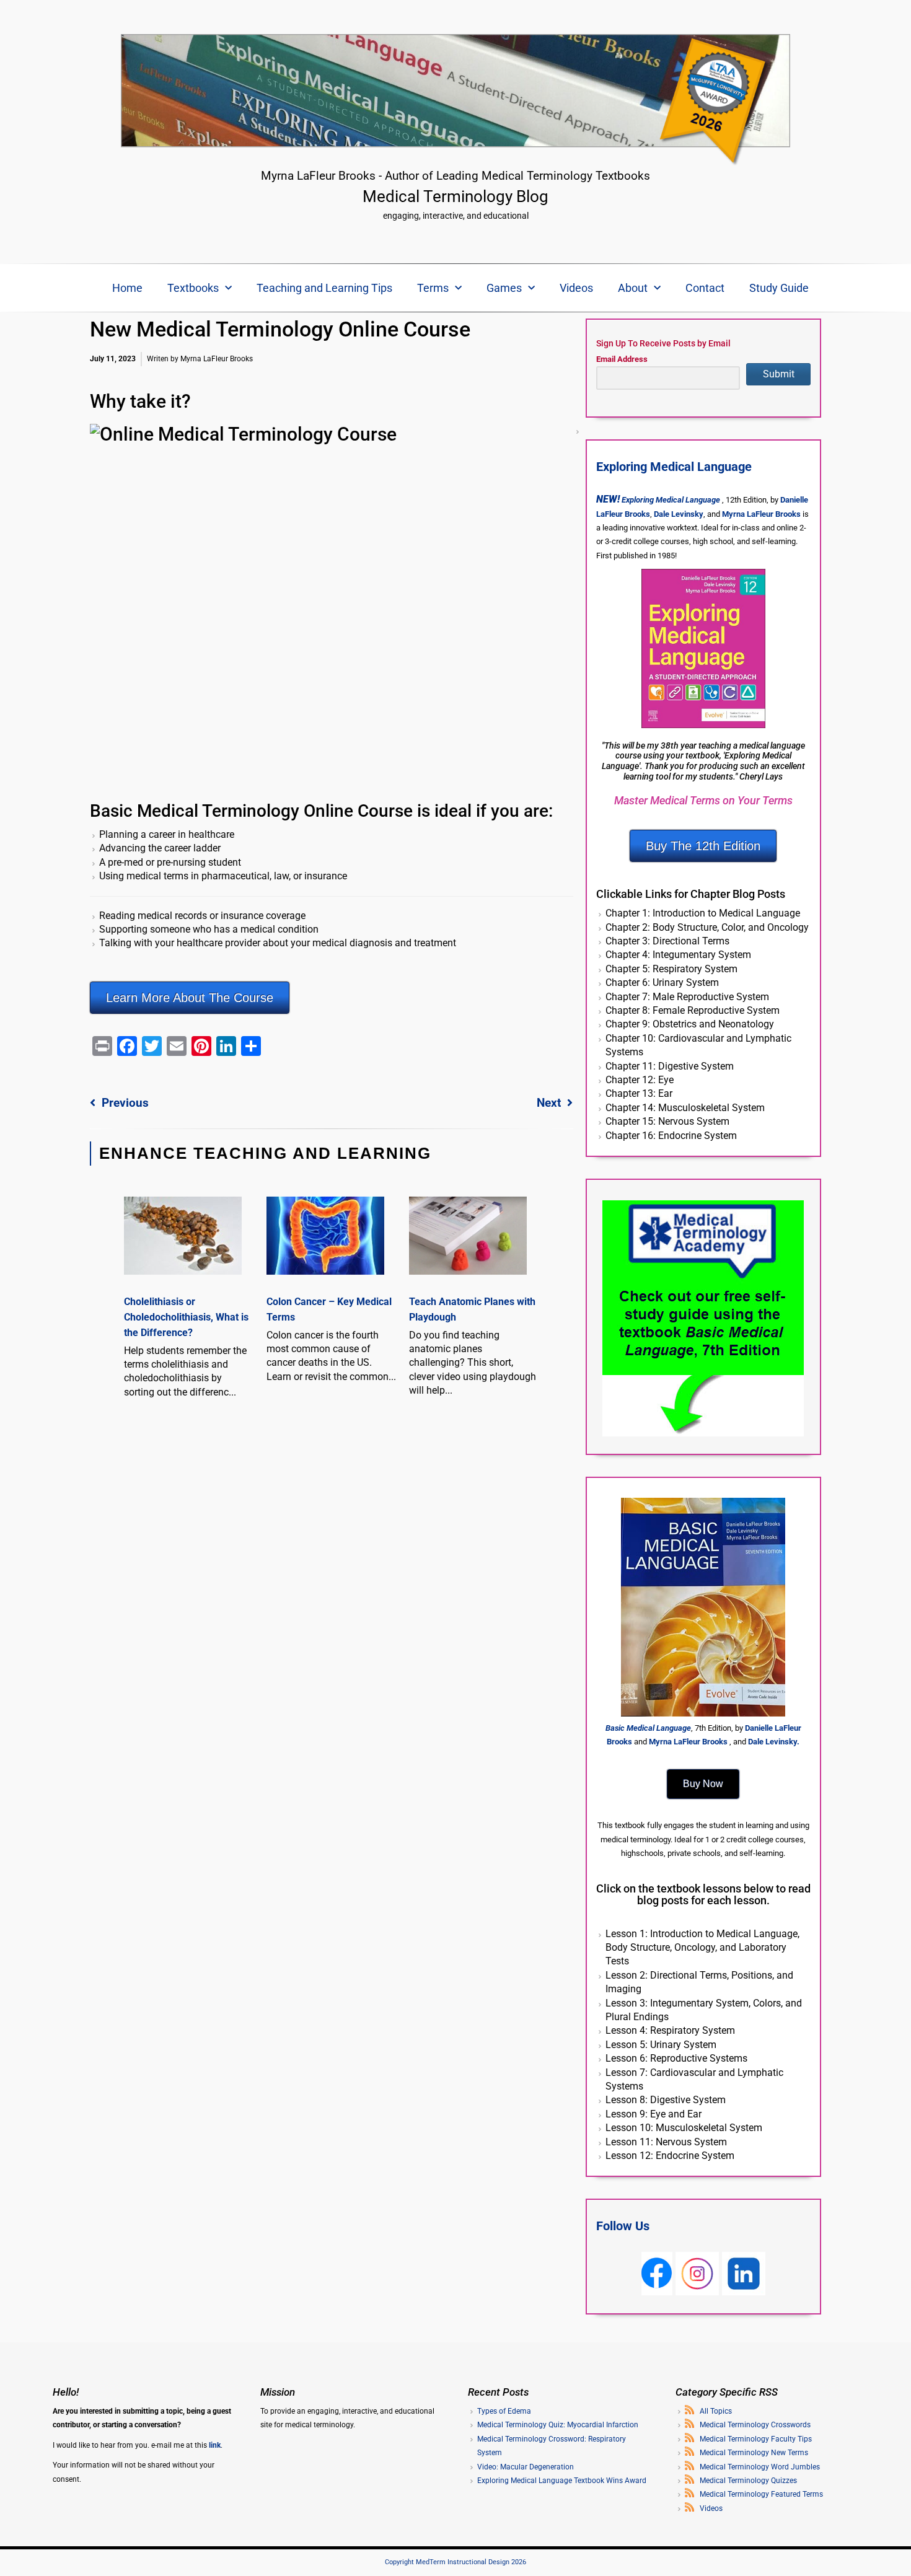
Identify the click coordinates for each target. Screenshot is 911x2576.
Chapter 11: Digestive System (670, 1066)
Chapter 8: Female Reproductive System (693, 1010)
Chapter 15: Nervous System (667, 1121)
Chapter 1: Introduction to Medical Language (703, 913)
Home (127, 288)
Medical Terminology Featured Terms (761, 2494)
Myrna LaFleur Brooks (761, 514)
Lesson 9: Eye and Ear (654, 2114)
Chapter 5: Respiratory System (671, 969)
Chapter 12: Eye (640, 1080)
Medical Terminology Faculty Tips (756, 2439)
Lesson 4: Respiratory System (670, 2030)
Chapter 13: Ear (639, 1093)
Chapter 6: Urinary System (662, 982)
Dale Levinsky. (774, 1742)
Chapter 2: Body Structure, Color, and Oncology (707, 927)
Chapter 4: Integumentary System (678, 955)
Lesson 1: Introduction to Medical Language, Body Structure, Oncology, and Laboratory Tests (702, 1948)
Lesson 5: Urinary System (661, 2045)
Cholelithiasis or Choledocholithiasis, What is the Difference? (186, 1317)
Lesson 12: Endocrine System (670, 2156)
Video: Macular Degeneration (526, 2467)
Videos (576, 288)
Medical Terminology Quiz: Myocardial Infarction (558, 2425)
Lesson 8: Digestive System (666, 2100)
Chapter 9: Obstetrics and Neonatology (690, 1024)
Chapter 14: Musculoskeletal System (685, 1108)
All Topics (716, 2411)
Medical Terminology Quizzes (748, 2481)
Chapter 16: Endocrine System (671, 1136)
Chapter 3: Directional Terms (667, 941)
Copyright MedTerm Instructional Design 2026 (455, 2562)
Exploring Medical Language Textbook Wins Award (562, 2481)
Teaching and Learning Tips (324, 288)
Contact (705, 288)
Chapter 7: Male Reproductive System (687, 997)
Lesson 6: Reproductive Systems (676, 2058)
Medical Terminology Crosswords (755, 2425)
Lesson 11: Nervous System (666, 2142)
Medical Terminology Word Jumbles (760, 2467)
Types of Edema (504, 2411)
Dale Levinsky (679, 514)
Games (504, 288)
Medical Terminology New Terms (754, 2453)
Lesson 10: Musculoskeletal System (684, 2128)
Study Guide (779, 288)
